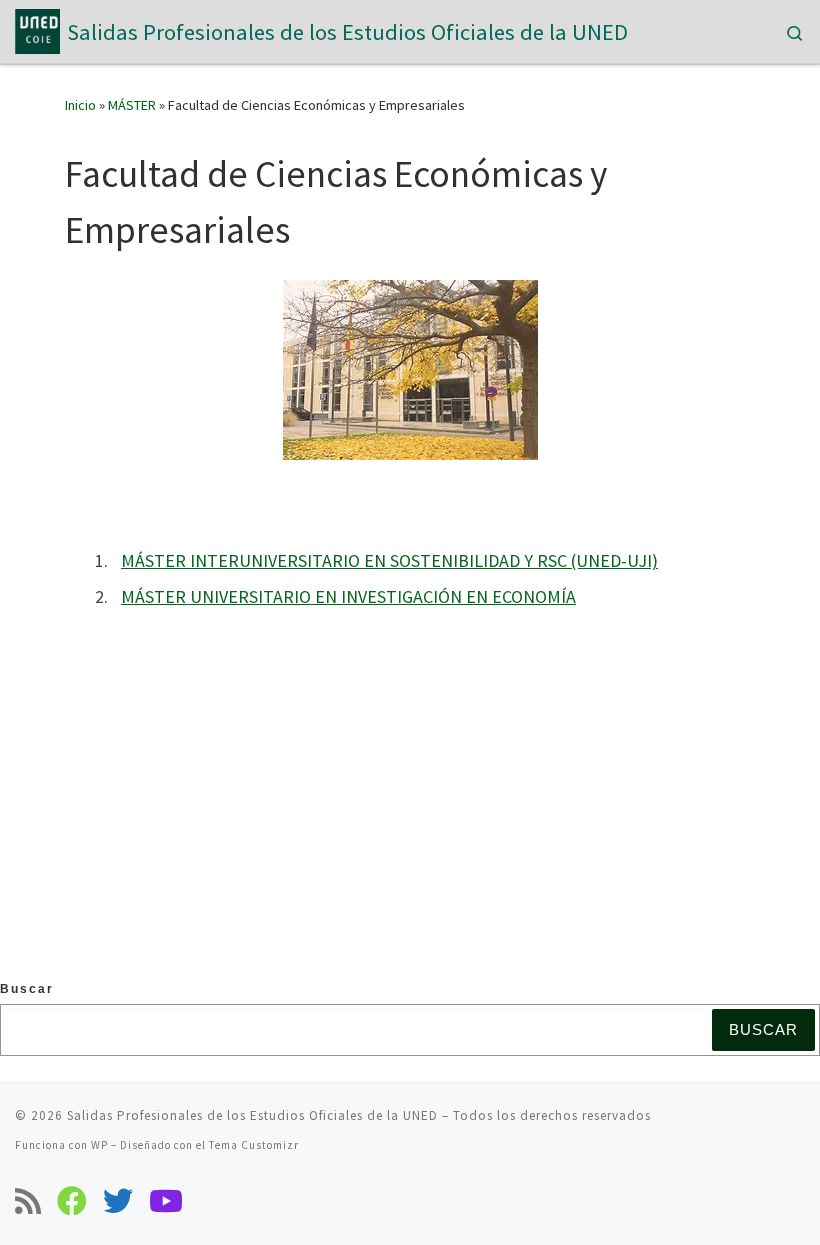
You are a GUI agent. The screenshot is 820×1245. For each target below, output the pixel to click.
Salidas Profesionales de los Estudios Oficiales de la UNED (252, 1115)
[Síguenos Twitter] (118, 1201)
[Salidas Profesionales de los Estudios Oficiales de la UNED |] (37, 29)
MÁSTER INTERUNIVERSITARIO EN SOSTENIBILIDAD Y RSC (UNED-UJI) (389, 560)
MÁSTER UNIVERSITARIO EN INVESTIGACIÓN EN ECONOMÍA (348, 596)
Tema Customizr (254, 1145)
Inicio (80, 105)
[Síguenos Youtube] (166, 1201)
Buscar (27, 989)
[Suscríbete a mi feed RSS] (28, 1201)
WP (99, 1145)
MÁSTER (132, 105)
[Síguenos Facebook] (72, 1201)
